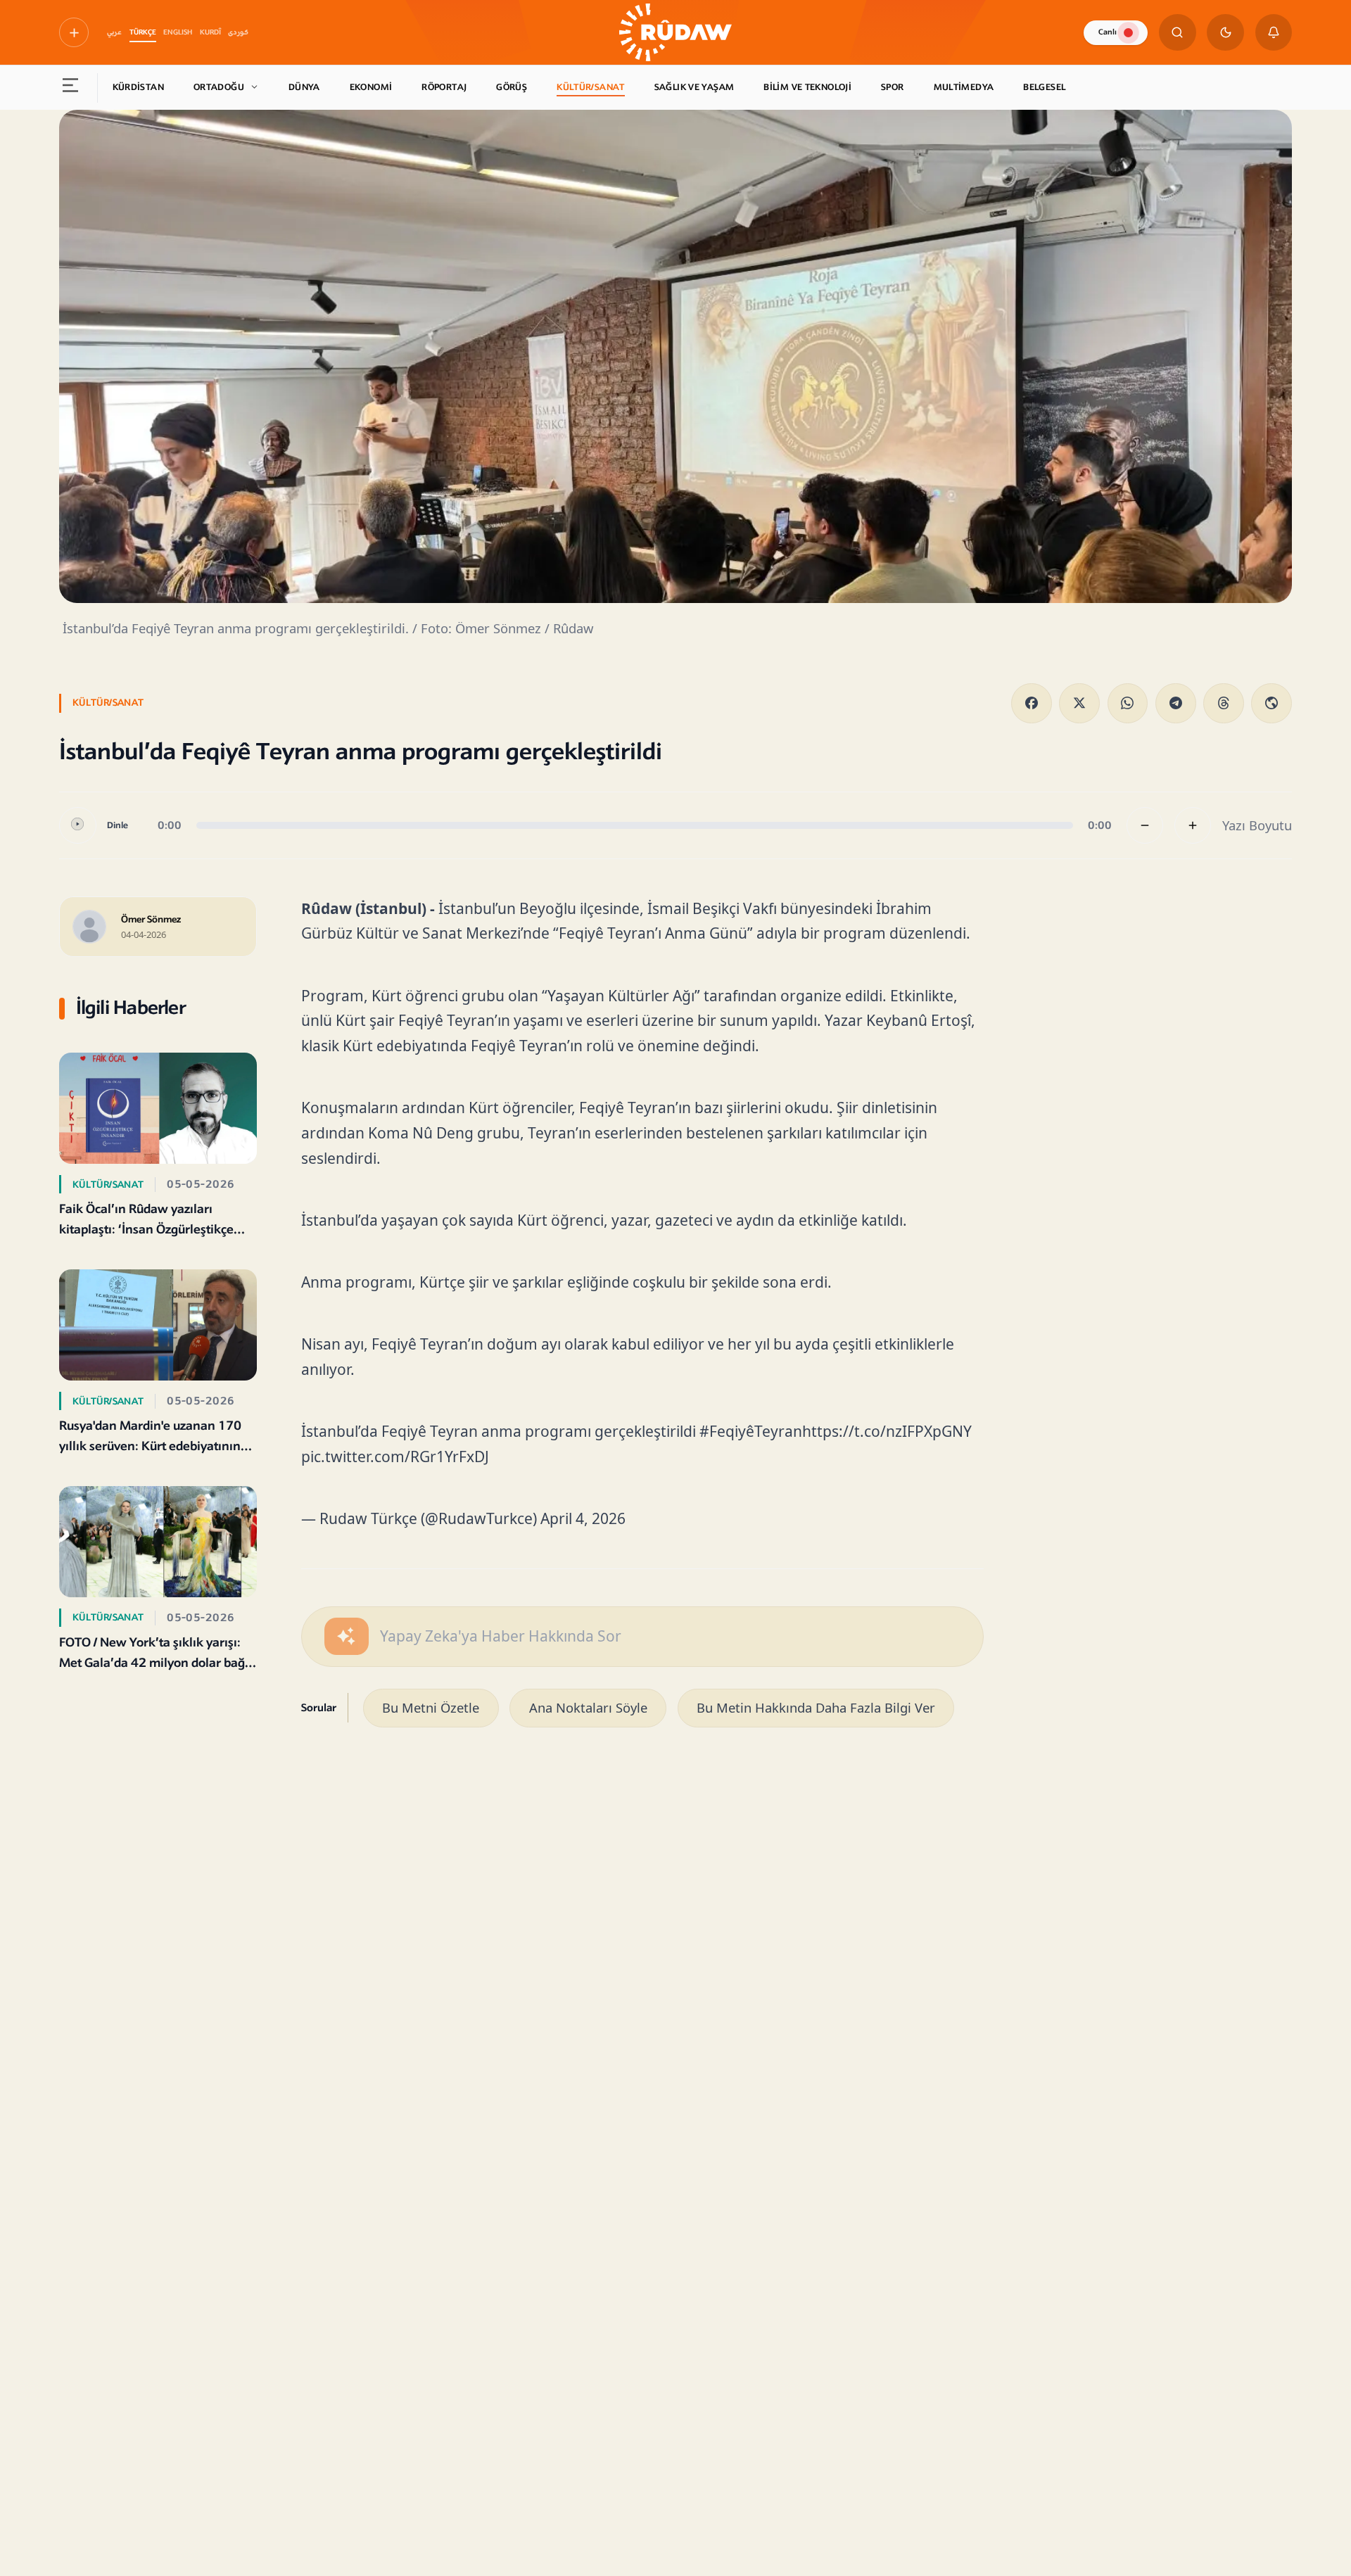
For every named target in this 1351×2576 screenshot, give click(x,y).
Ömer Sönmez (151, 920)
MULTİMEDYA (964, 87)
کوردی (238, 32)
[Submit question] (347, 1636)
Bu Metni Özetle (431, 1707)
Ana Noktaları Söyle (588, 1707)
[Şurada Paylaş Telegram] (1176, 704)
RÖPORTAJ (444, 87)
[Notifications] (1274, 33)
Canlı (1108, 32)
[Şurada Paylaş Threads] (1224, 704)
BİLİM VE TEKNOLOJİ (807, 87)
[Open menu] (71, 88)
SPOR (893, 87)
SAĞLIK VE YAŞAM (694, 87)
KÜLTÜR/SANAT (591, 87)
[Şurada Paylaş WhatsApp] (1128, 704)
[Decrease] (1145, 826)
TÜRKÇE (143, 32)
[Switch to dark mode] (1225, 33)
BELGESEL (1044, 87)
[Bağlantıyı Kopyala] (1271, 704)
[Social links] (74, 32)
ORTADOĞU (219, 87)
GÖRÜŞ (512, 87)
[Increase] (1193, 826)
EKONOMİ (371, 87)
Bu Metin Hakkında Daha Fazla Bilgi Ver (816, 1707)
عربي (114, 32)
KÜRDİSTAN (138, 87)
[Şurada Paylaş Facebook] (1032, 704)
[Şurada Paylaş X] (1079, 704)
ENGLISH (178, 32)
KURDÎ (210, 32)
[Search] (1178, 33)
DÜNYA (304, 87)
